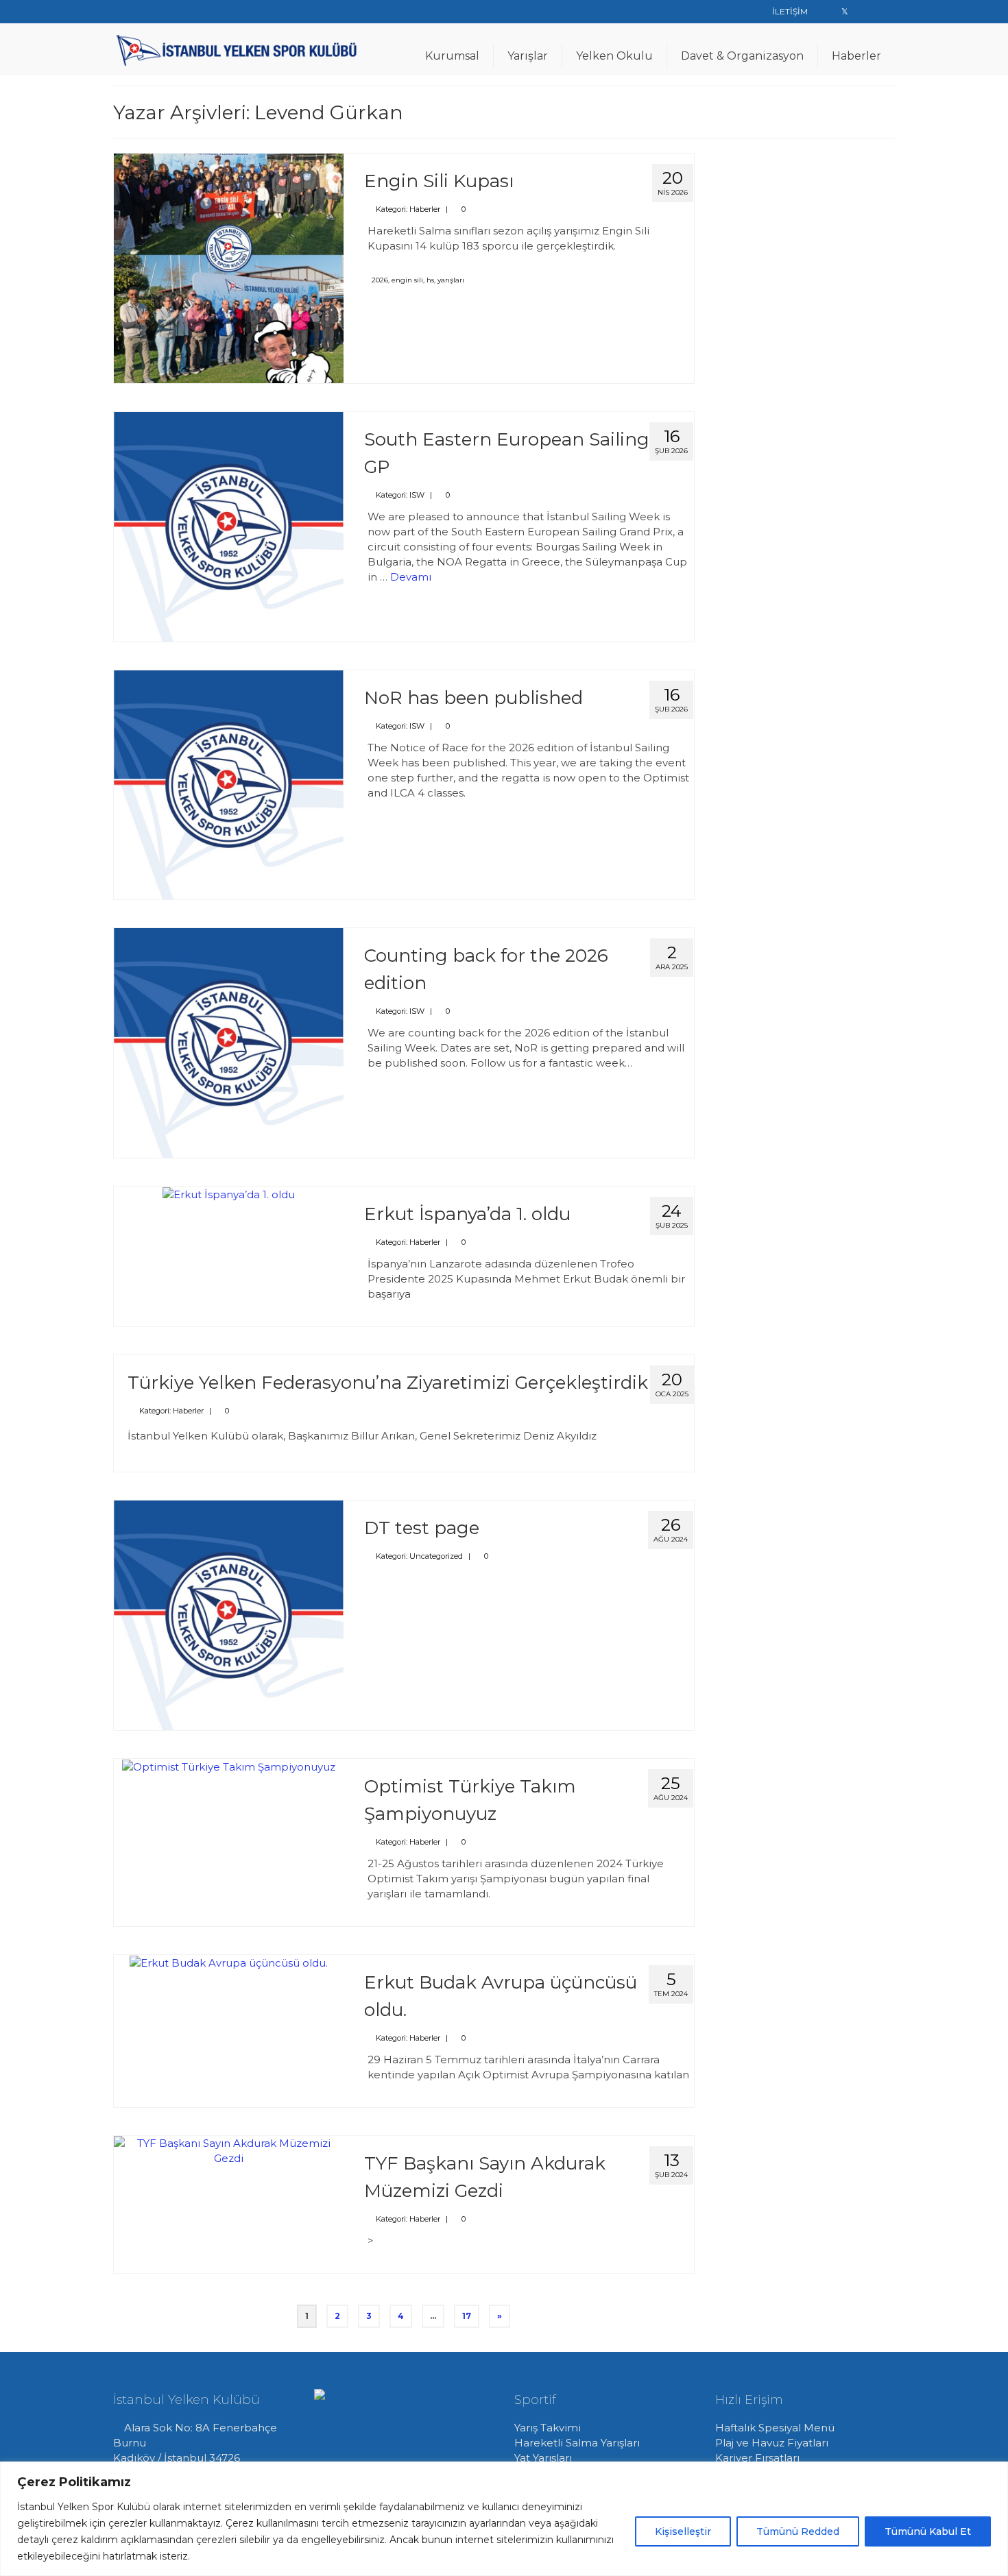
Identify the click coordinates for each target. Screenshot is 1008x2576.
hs (430, 280)
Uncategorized (436, 1556)
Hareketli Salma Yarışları (577, 2443)
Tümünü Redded (798, 2531)
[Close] (994, 2473)
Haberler (425, 209)
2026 (380, 280)
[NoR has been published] (229, 784)
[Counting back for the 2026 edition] (229, 1042)
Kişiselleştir (683, 2531)
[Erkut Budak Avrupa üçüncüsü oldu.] (229, 1962)
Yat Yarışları (543, 2458)
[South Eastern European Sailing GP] (229, 525)
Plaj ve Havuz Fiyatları (772, 2443)
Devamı (411, 577)
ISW (417, 495)
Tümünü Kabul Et (928, 2531)
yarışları (451, 280)
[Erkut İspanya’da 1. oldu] (229, 1194)
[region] (504, 2519)
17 (467, 2316)
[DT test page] (229, 1614)
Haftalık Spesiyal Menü (775, 2428)
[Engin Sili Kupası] (229, 267)
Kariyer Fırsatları (757, 2458)
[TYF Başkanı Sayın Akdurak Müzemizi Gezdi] (229, 2150)
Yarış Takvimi (548, 2428)
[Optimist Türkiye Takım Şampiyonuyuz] (229, 1766)
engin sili (407, 280)
